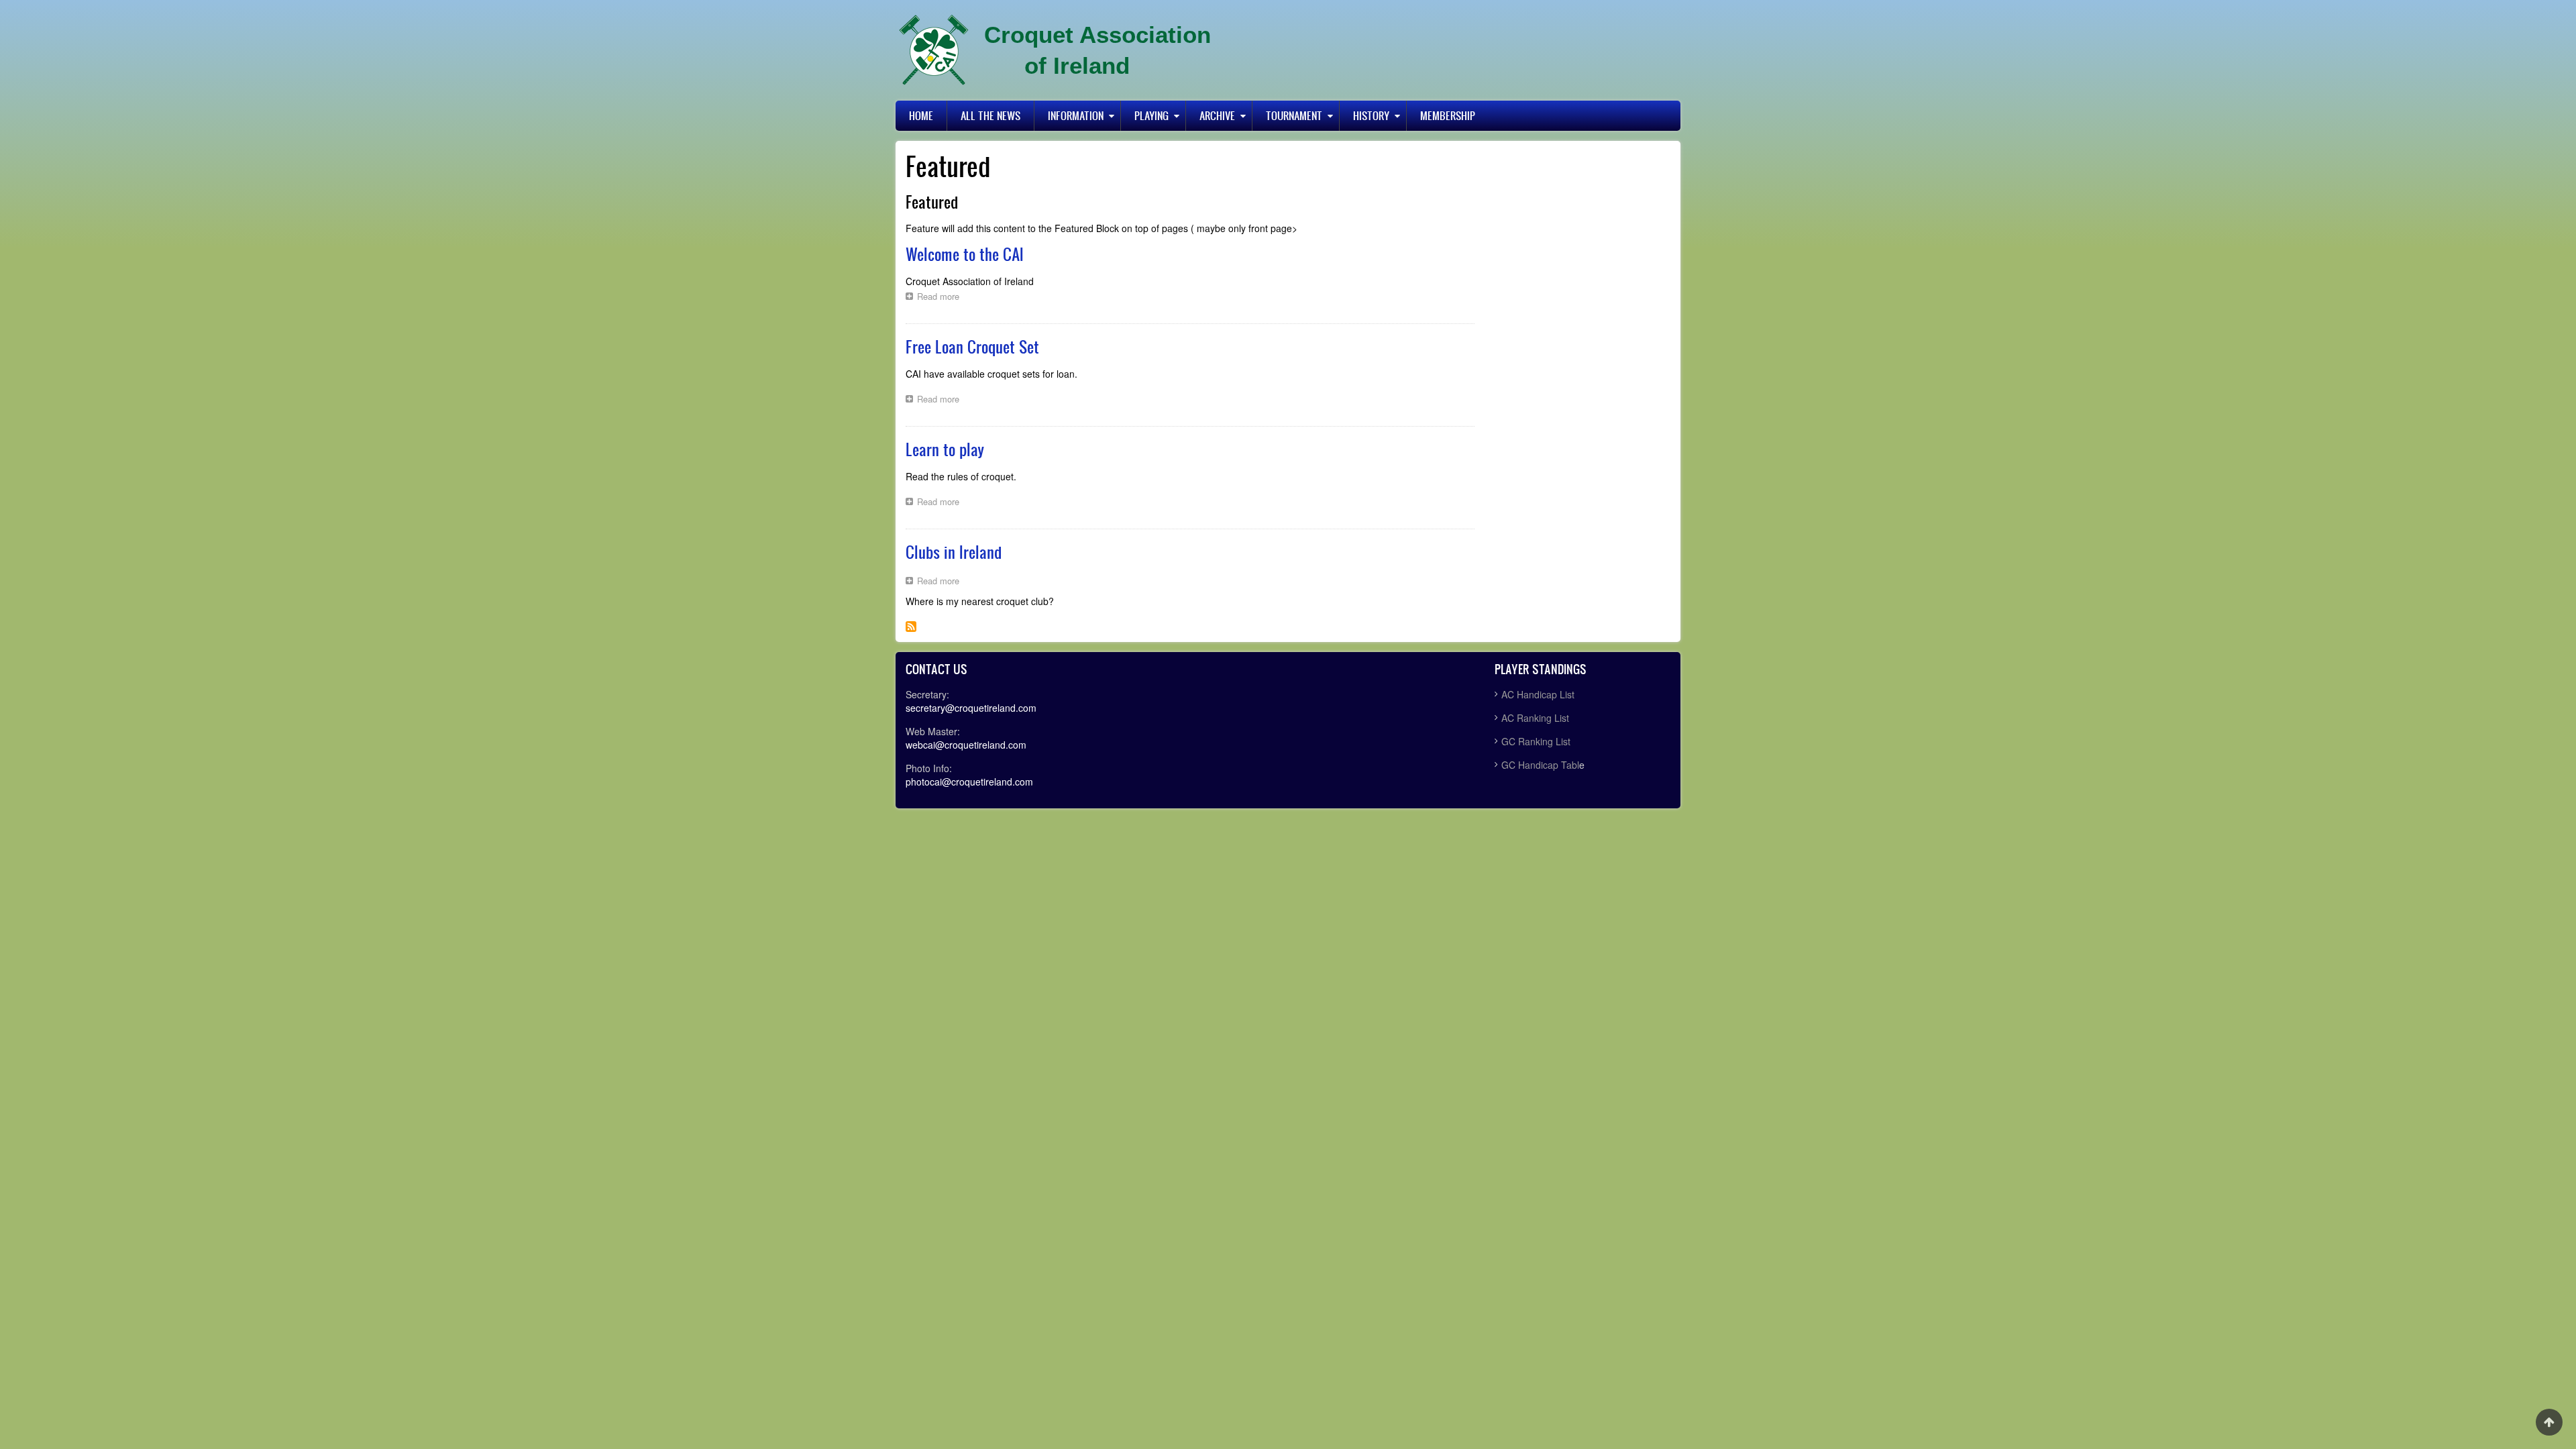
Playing (1151, 115)
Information (1076, 115)
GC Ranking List (1536, 741)
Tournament (1294, 115)
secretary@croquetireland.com (971, 708)
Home (921, 115)
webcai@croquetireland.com (966, 745)
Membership (1448, 115)
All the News (990, 115)
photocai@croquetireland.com (969, 782)
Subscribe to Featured (911, 627)
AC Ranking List (1535, 718)
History (1371, 115)
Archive (1217, 115)
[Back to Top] (2549, 1422)
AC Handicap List (1539, 694)
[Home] (934, 50)
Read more (942, 298)
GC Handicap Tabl (1540, 765)
